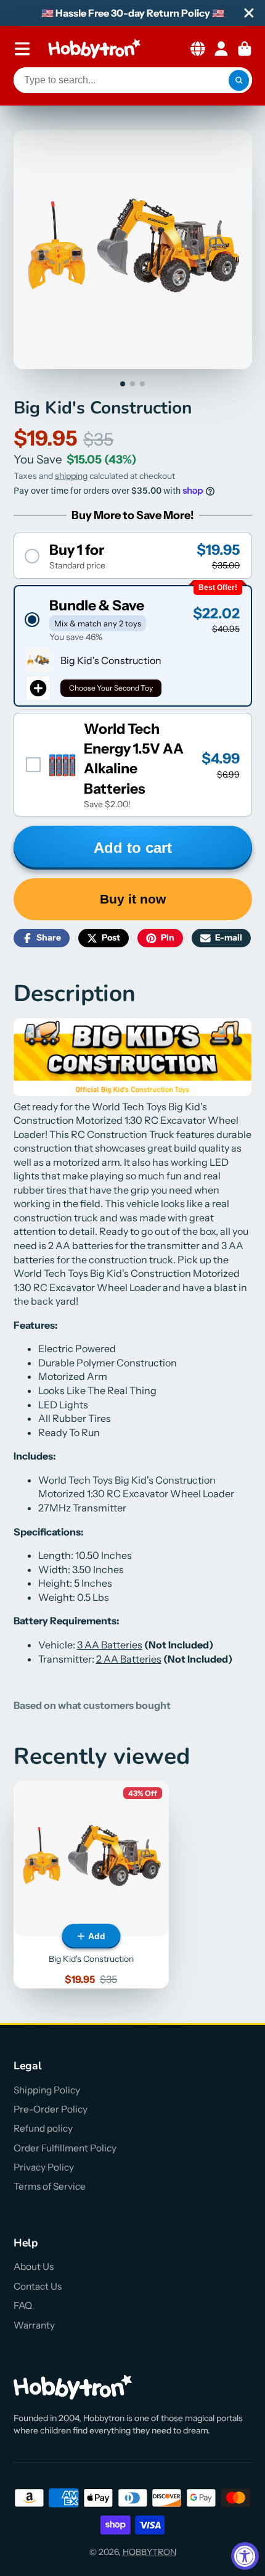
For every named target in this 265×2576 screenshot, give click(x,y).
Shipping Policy (47, 2090)
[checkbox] (133, 765)
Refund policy (43, 2128)
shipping (71, 476)
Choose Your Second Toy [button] (111, 688)
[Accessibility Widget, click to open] (245, 2556)
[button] (133, 556)
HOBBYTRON (149, 2552)
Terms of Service (50, 2186)
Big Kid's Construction (91, 1884)
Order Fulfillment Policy (65, 2148)
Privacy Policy (44, 2167)
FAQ (23, 2305)
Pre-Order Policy (51, 2109)
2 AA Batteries (129, 1659)
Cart (245, 49)
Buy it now (133, 899)
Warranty (34, 2325)
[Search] (239, 80)
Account (221, 49)
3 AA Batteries (110, 1645)
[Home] (94, 49)
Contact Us (38, 2286)
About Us (34, 2266)
